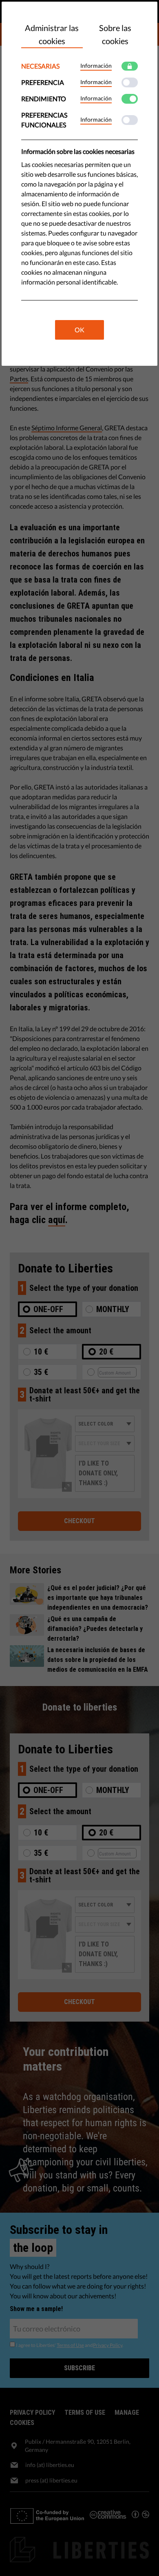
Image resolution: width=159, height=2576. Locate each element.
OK (79, 330)
